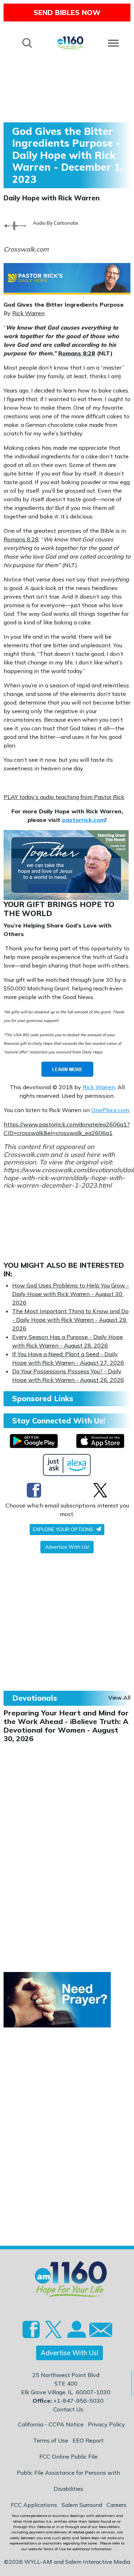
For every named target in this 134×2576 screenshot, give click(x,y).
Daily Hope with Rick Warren (52, 198)
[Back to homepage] (70, 42)
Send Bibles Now (67, 12)
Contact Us (68, 2409)
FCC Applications (34, 2505)
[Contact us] (98, 2331)
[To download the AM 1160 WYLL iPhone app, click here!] (100, 1441)
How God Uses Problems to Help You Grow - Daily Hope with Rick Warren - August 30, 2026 (71, 1294)
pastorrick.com (84, 820)
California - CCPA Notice (51, 2424)
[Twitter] (100, 1490)
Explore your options (64, 1529)
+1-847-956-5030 (78, 2401)
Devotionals (35, 1698)
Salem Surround (82, 2505)
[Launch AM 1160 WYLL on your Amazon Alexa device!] (67, 1465)
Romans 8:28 (77, 353)
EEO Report (88, 2440)
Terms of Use (51, 2440)
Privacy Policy (106, 2424)
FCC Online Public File (68, 2456)
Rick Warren (28, 313)
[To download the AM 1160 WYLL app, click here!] (34, 1441)
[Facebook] (34, 1490)
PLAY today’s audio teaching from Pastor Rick (64, 797)
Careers (116, 2505)
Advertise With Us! (67, 1547)
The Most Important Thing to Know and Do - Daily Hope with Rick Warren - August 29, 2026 (70, 1320)
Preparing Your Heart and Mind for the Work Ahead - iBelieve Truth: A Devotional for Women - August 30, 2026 (66, 1726)
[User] (76, 2333)
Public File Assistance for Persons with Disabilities (68, 2481)
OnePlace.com (110, 1110)
